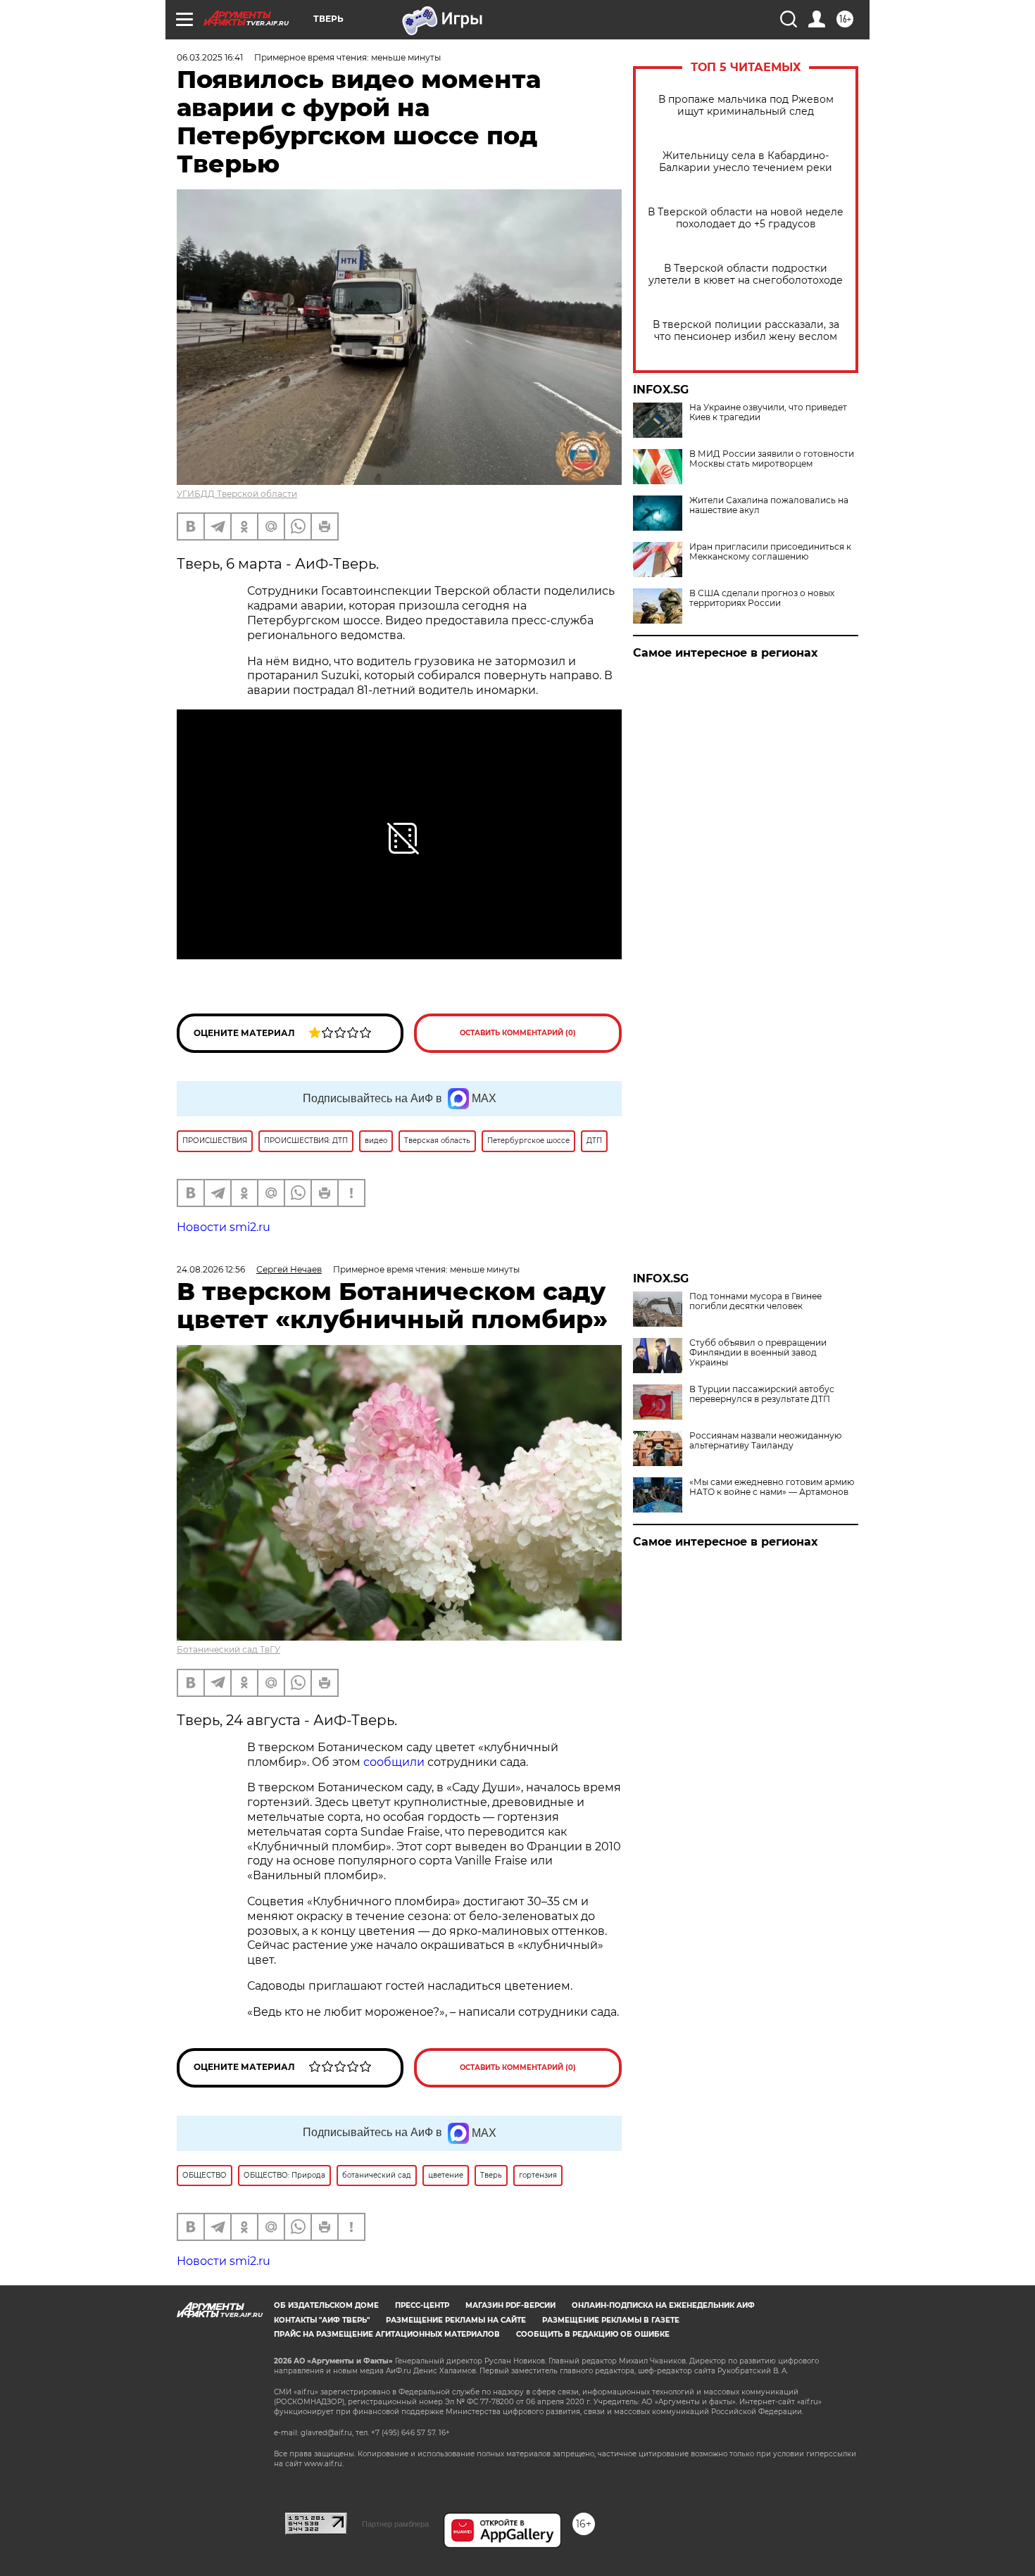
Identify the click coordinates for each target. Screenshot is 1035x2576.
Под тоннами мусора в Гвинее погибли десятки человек (755, 1301)
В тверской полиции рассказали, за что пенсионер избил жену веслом (746, 331)
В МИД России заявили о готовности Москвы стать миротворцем (772, 459)
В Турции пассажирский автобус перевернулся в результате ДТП (762, 1394)
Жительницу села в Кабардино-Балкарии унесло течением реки (746, 162)
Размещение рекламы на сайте (456, 2320)
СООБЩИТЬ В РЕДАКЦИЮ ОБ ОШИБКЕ (593, 2334)
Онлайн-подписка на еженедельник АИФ (663, 2305)
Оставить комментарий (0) (518, 1033)
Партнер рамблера (395, 2524)
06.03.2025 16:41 (210, 57)
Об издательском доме (326, 2305)
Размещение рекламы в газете (611, 2320)
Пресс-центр (422, 2305)
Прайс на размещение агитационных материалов (387, 2334)
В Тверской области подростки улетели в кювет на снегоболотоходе (746, 274)
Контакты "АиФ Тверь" (322, 2320)
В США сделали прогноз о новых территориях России (762, 598)
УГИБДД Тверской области (237, 494)
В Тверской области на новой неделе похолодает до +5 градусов (746, 218)
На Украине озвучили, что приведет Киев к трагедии (768, 412)
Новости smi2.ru (224, 1227)
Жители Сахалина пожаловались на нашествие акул (769, 505)
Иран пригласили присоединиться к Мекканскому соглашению (770, 552)
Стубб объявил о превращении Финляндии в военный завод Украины (758, 1353)
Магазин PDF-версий (510, 2305)
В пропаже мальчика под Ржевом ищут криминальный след (746, 106)
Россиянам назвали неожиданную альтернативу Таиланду (765, 1441)
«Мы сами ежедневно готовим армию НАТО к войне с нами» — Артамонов (772, 1487)
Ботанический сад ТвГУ (228, 1649)
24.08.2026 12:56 (211, 1269)
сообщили (394, 1762)
